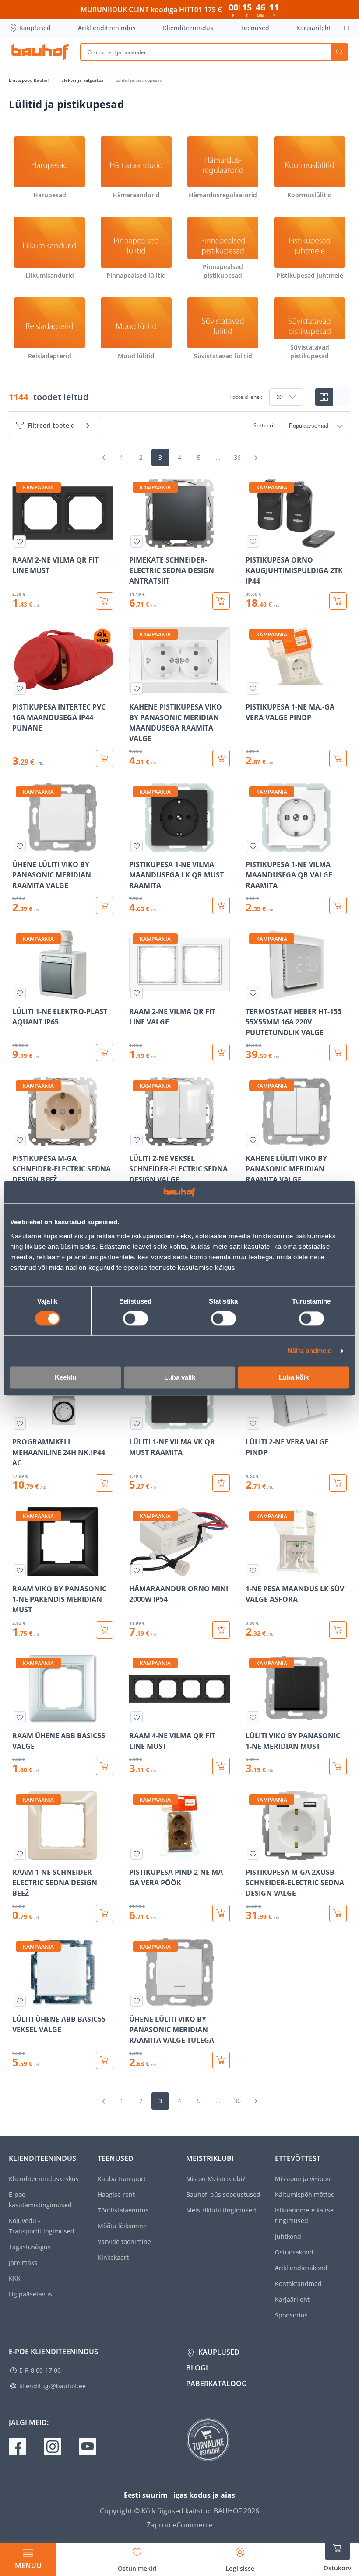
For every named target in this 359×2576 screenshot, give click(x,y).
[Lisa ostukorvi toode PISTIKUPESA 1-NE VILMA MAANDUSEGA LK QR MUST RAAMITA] (221, 905)
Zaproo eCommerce (180, 2525)
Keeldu (65, 1377)
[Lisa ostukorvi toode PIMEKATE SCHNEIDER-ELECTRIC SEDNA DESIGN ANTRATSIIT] (221, 601)
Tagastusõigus (30, 2247)
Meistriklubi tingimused (221, 2210)
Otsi (339, 52)
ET (347, 28)
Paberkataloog (216, 2384)
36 (237, 457)
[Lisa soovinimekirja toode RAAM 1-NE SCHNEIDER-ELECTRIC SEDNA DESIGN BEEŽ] (20, 1854)
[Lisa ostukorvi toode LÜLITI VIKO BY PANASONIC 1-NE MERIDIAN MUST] (338, 1766)
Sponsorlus (291, 2315)
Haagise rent (116, 2194)
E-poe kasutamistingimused (40, 2200)
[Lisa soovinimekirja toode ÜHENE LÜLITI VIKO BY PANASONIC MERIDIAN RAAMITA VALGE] (20, 846)
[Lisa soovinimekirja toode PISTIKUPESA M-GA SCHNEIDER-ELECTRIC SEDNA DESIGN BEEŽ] (20, 1140)
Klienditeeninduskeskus (44, 2179)
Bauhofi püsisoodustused (223, 2194)
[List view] (341, 397)
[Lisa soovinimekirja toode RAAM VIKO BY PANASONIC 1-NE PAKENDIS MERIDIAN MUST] (20, 1570)
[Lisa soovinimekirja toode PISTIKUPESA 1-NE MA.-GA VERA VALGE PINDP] (253, 689)
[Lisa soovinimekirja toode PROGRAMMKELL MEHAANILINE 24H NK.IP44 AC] (20, 1423)
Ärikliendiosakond (301, 2268)
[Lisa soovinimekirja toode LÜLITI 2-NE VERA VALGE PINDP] (253, 1423)
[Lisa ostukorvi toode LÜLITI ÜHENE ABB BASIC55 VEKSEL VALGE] (105, 2060)
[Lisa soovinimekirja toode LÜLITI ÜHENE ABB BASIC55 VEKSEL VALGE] (20, 2001)
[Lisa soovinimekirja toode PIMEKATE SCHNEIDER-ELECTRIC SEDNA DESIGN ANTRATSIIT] (137, 542)
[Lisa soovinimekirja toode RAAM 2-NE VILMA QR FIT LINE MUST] (20, 542)
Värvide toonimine (124, 2242)
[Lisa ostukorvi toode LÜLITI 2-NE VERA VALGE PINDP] (338, 1483)
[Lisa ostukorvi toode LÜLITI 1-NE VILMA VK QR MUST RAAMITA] (221, 1483)
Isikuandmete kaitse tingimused (304, 2215)
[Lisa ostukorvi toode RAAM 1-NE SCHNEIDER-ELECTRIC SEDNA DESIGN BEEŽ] (105, 1913)
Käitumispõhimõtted (305, 2194)
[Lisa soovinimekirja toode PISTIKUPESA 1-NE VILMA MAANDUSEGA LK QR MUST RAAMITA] (137, 846)
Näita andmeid (310, 1351)
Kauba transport (122, 2179)
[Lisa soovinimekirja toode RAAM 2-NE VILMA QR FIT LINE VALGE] (137, 993)
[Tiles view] (324, 397)
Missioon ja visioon (303, 2179)
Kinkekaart (113, 2257)
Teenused (255, 28)
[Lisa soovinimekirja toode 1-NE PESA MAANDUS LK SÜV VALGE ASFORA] (253, 1570)
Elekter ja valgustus (83, 80)
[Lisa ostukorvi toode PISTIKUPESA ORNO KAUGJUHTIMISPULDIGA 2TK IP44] (338, 601)
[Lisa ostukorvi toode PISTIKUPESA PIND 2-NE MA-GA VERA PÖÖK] (221, 1913)
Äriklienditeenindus (107, 28)
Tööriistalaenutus (123, 2210)
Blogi (197, 2368)
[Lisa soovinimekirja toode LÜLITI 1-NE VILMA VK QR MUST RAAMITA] (137, 1423)
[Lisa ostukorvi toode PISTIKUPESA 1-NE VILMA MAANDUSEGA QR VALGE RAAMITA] (338, 905)
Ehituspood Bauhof (30, 80)
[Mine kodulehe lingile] (40, 52)
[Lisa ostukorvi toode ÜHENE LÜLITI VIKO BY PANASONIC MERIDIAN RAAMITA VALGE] (105, 905)
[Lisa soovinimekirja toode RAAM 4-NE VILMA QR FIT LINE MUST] (137, 1717)
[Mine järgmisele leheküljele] (256, 458)
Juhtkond (288, 2236)
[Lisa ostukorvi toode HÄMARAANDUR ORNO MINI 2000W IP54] (221, 1630)
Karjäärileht (314, 28)
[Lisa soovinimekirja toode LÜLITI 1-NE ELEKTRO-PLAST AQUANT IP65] (20, 993)
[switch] (136, 1319)
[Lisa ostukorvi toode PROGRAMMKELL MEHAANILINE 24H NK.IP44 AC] (105, 1483)
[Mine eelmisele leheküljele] (103, 458)
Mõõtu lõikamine (122, 2226)
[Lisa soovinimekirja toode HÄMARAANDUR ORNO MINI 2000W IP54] (137, 1570)
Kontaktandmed (298, 2284)
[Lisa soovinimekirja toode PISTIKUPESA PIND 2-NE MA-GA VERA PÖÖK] (137, 1854)
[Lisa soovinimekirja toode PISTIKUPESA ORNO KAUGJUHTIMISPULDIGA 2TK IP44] (253, 542)
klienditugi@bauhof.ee (53, 2386)
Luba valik (180, 1377)
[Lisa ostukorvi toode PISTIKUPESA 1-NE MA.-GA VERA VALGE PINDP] (338, 758)
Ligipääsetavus (30, 2294)
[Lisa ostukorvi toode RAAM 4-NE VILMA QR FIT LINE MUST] (221, 1766)
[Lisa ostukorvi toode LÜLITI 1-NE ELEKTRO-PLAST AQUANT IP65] (105, 1052)
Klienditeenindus (188, 28)
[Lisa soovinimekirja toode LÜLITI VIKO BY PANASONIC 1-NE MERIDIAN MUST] (253, 1717)
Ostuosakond (294, 2252)
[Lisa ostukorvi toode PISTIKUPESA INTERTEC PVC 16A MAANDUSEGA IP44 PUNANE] (105, 758)
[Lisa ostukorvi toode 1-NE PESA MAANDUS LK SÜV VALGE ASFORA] (338, 1630)
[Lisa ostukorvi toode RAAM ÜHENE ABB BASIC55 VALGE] (105, 1766)
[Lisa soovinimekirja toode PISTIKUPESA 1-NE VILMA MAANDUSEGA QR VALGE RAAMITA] (253, 846)
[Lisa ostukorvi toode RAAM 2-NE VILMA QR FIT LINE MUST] (105, 601)
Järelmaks (23, 2263)
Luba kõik (294, 1377)
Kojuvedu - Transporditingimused (42, 2226)
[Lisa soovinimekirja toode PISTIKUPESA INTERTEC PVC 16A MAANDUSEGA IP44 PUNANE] (20, 689)
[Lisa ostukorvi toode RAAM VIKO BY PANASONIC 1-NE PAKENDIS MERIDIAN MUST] (105, 1630)
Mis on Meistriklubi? (216, 2179)
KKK (15, 2278)
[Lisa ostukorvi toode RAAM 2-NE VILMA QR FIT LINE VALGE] (221, 1052)
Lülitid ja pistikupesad (139, 80)
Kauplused (35, 28)
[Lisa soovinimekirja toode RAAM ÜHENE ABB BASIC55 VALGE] (20, 1717)
